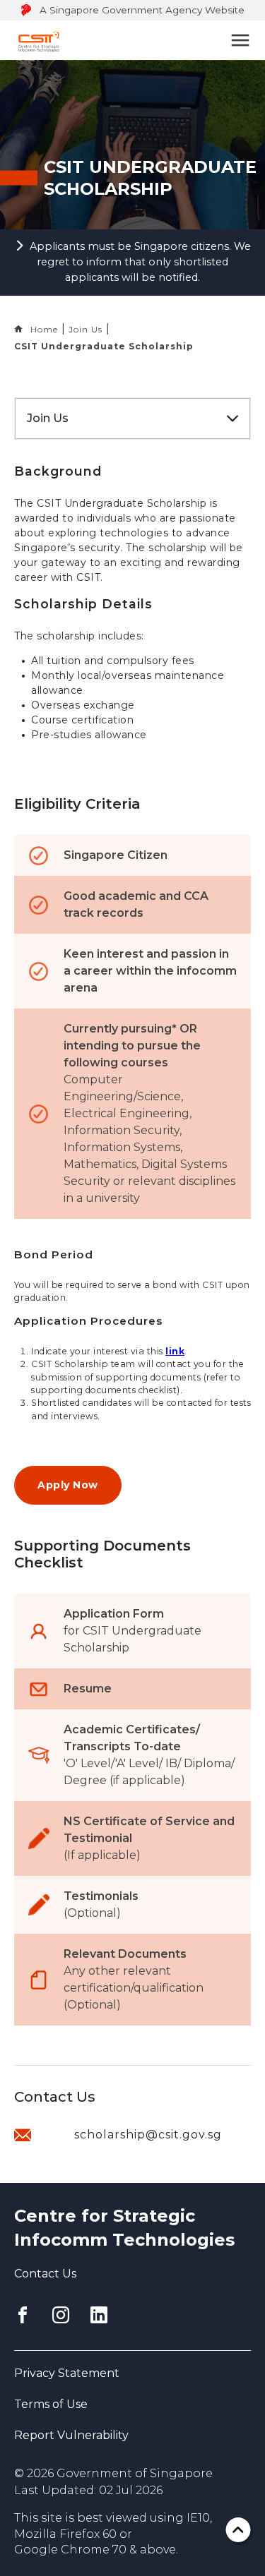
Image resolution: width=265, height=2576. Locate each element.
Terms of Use (51, 2404)
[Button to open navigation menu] (240, 40)
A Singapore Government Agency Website (142, 10)
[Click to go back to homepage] (39, 40)
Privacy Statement (67, 2373)
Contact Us (45, 2274)
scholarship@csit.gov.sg (148, 2135)
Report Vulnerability (71, 2435)
